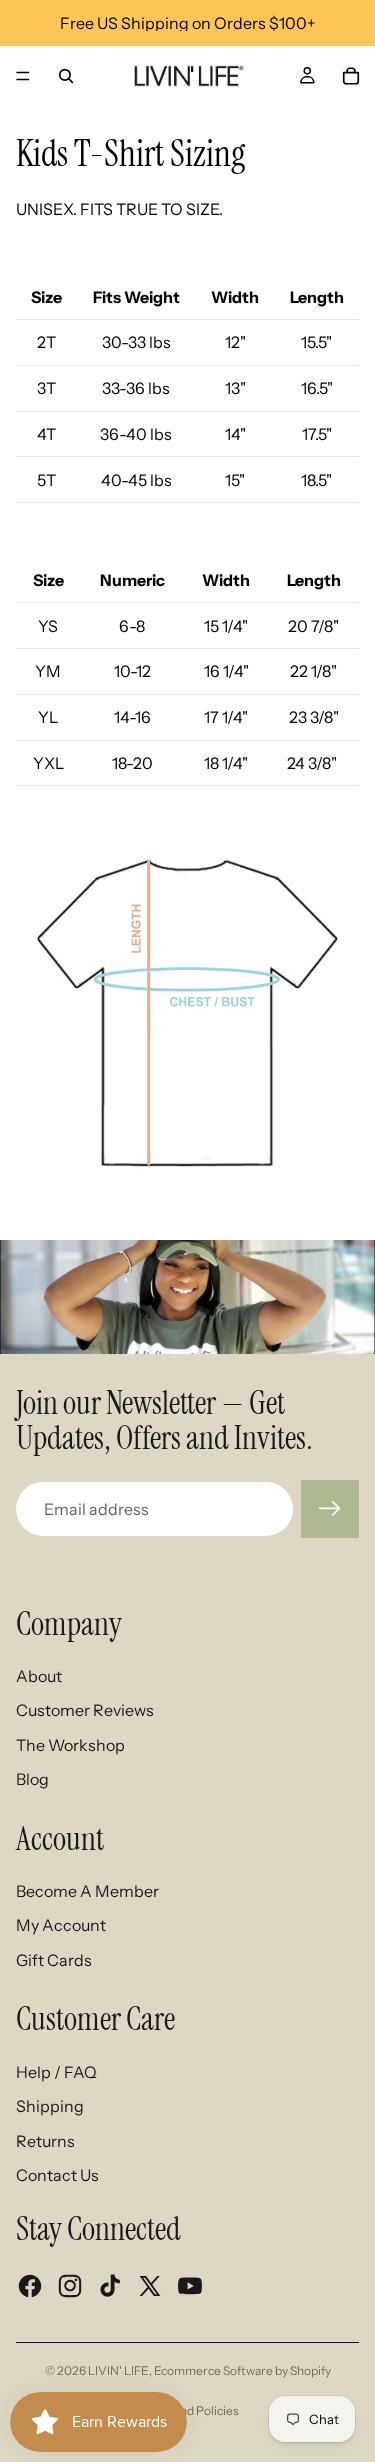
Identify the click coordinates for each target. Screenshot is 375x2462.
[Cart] (351, 76)
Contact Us (57, 2175)
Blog (32, 1779)
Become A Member (87, 1891)
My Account (61, 1925)
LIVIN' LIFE (118, 2370)
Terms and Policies (187, 2410)
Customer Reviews (85, 1710)
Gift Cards (54, 1960)
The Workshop (70, 1745)
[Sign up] (330, 1509)
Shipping (50, 2106)
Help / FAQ (56, 2072)
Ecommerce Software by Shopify (242, 2370)
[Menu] (23, 76)
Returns (45, 2141)
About (39, 1676)
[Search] (66, 76)
